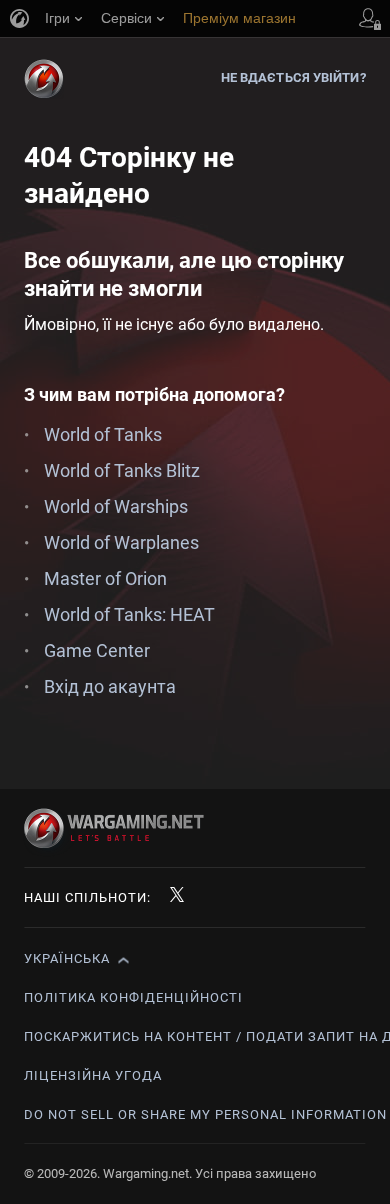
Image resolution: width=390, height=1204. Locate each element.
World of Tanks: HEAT (129, 614)
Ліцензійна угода (93, 1075)
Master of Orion (105, 578)
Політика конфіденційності (133, 997)
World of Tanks (103, 434)
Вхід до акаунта (110, 686)
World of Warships (116, 506)
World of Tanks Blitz (122, 470)
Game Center (97, 650)
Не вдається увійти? (293, 77)
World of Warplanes (121, 542)
